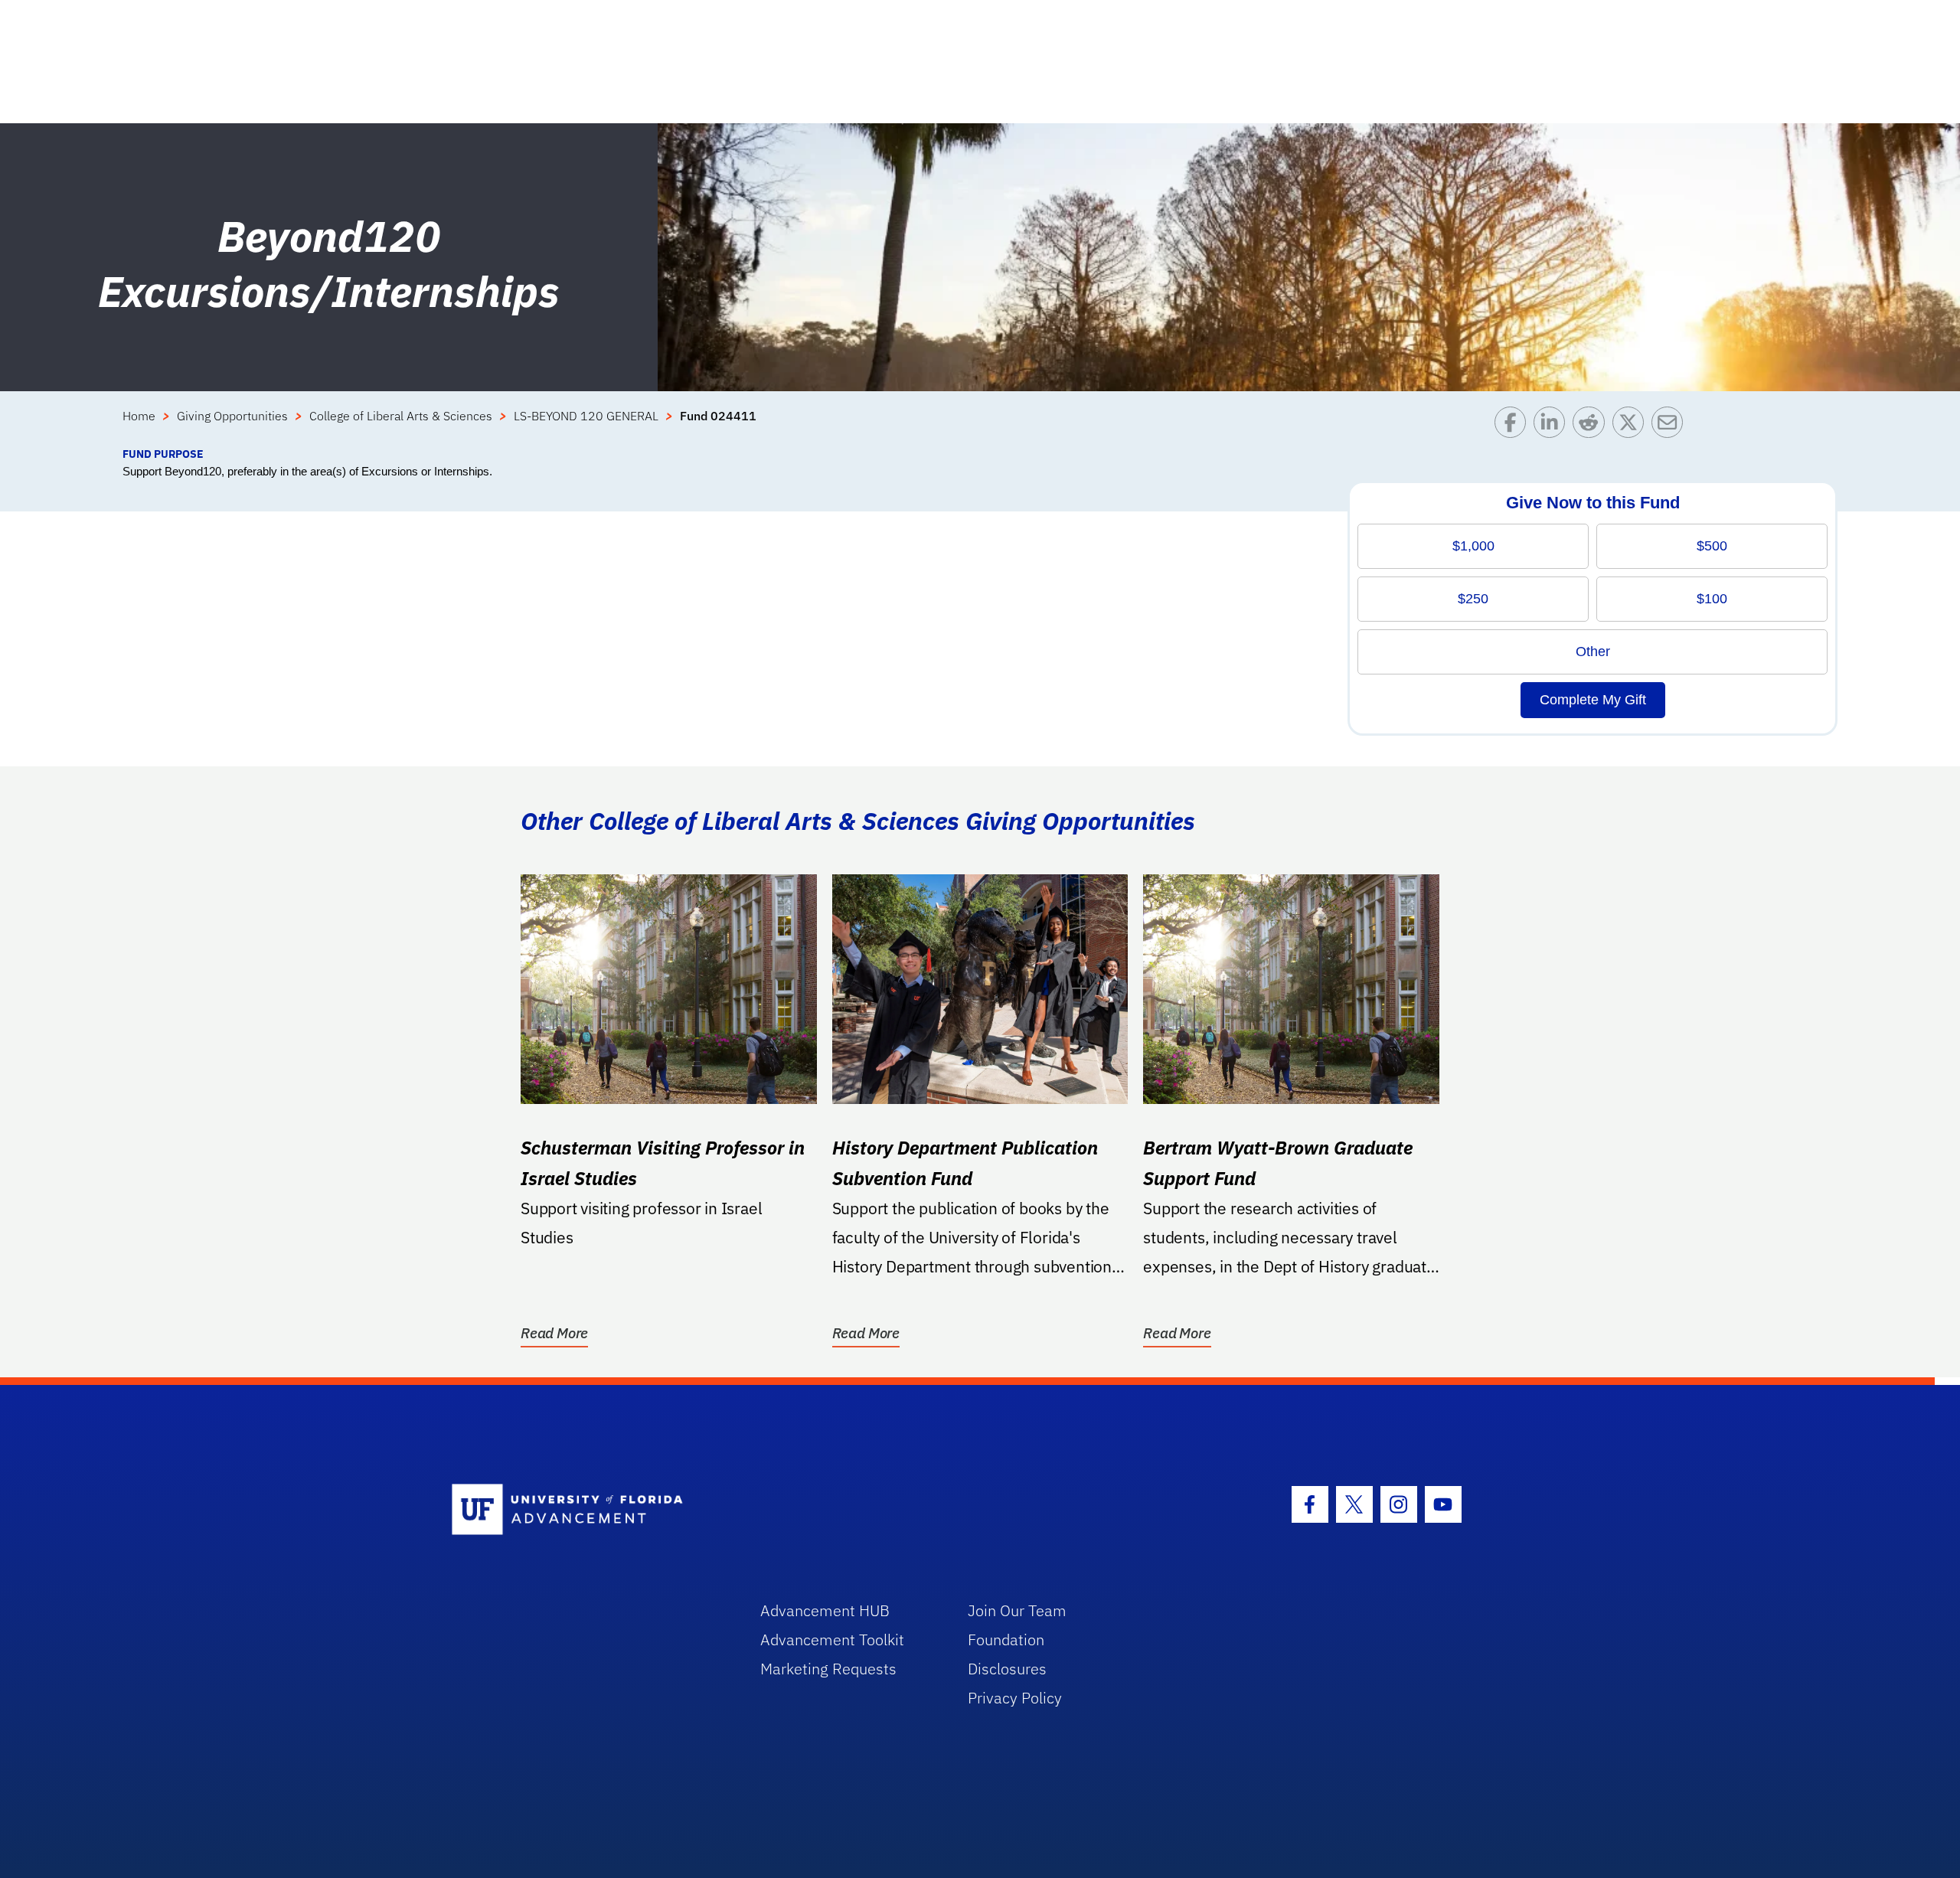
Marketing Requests (828, 1669)
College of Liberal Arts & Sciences (401, 416)
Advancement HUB (825, 1610)
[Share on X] (1632, 426)
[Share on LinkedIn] (1553, 426)
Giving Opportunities (232, 416)
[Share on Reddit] (1592, 426)
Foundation (1006, 1640)
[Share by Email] (1671, 426)
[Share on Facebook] (1514, 426)
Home (139, 416)
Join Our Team (1017, 1610)
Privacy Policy (1015, 1698)
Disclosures (1007, 1669)
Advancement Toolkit (832, 1640)
